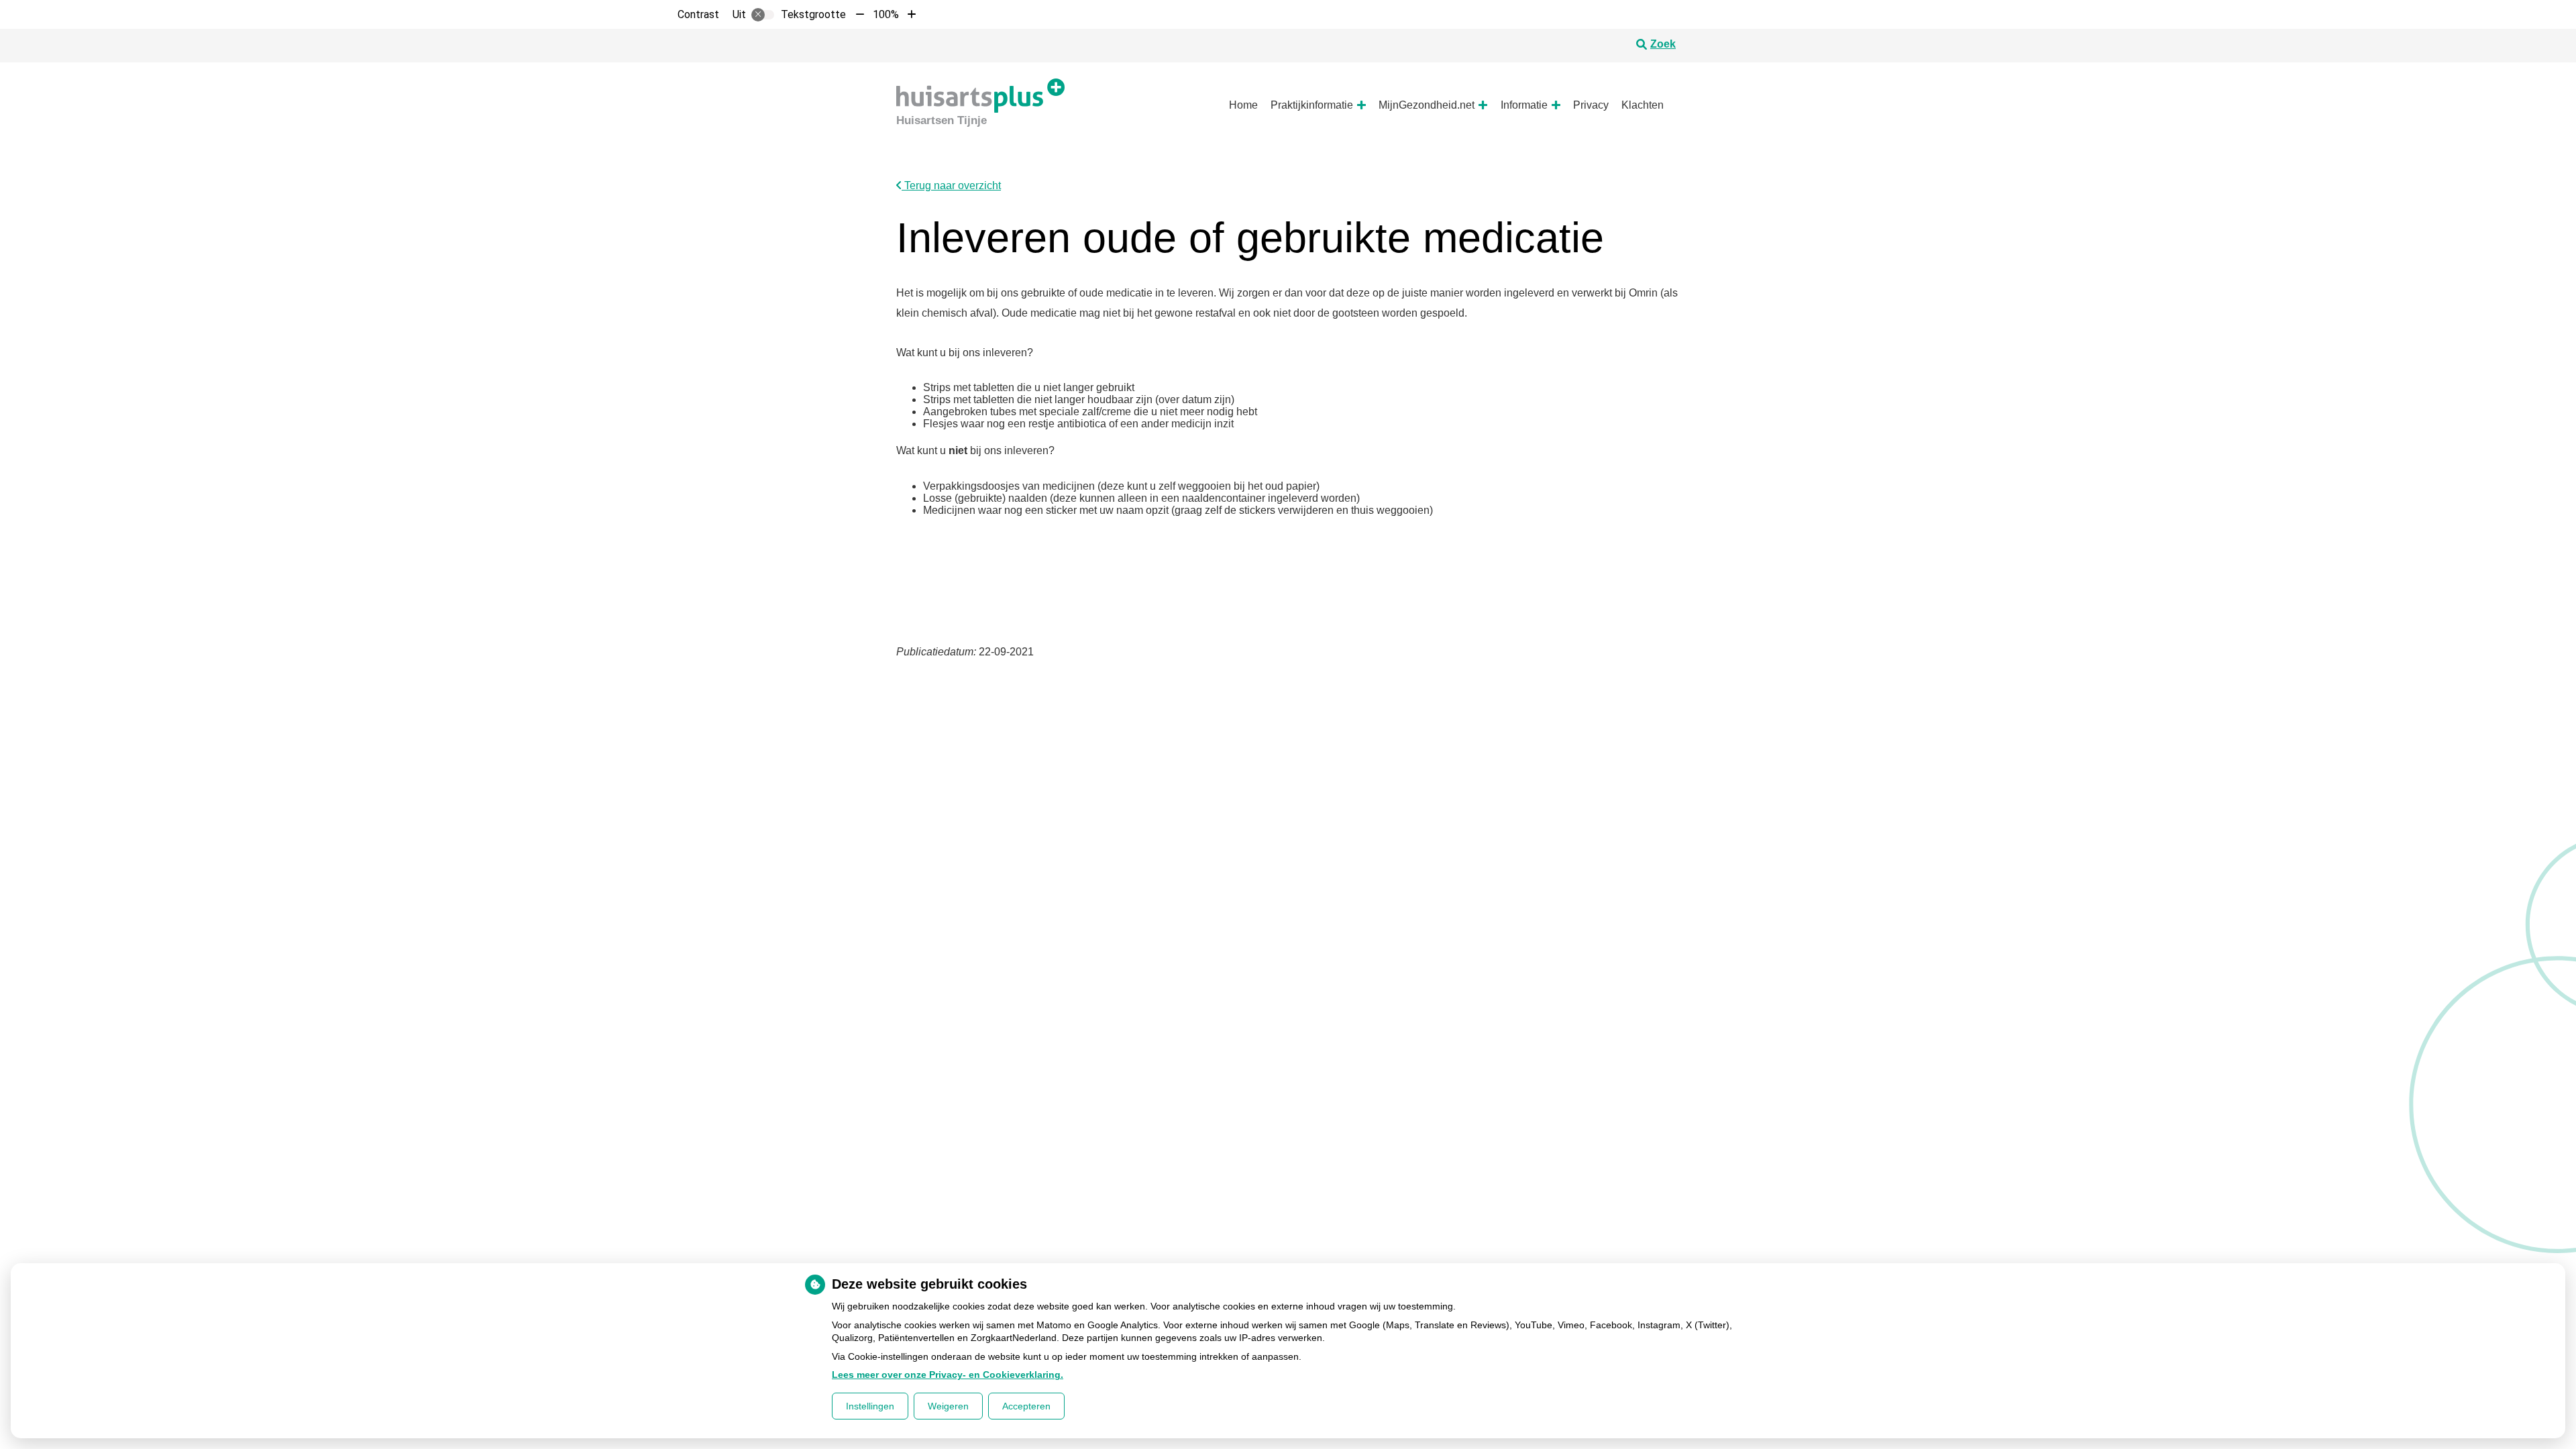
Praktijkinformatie (1312, 105)
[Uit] (763, 15)
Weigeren (948, 1406)
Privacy (1591, 105)
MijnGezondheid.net (1427, 105)
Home (1243, 105)
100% (886, 14)
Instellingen (870, 1406)
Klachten (1643, 105)
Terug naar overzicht (951, 185)
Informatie (1524, 105)
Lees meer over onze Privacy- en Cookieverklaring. (948, 1375)
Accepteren (1026, 1406)
